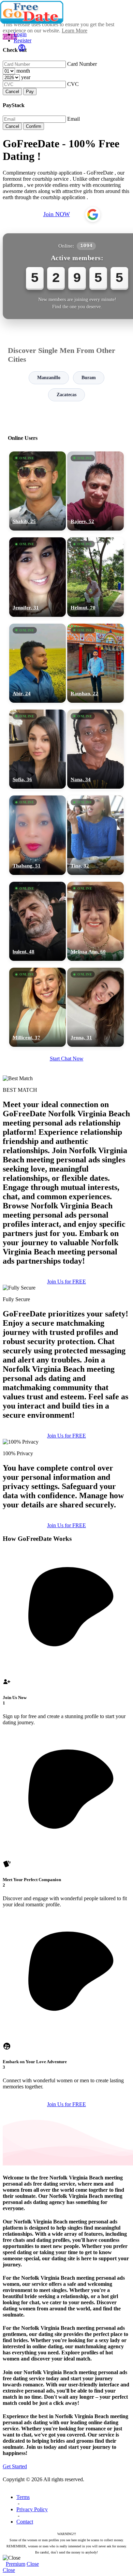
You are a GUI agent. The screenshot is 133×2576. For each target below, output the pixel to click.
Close (33, 2564)
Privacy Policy (32, 2509)
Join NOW (57, 214)
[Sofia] (38, 749)
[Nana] (95, 749)
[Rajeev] (95, 491)
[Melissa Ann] (95, 921)
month (23, 71)
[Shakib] (38, 491)
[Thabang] (38, 835)
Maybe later (66, 1353)
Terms (23, 2497)
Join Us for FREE (66, 1436)
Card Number (82, 64)
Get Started (15, 2466)
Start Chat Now (67, 1059)
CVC (73, 84)
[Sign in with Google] (93, 214)
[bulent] (38, 921)
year (26, 77)
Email (73, 119)
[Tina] (95, 835)
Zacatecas (66, 395)
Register (23, 40)
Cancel (12, 92)
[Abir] (38, 663)
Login (20, 34)
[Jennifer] (38, 577)
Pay (30, 92)
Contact (25, 2522)
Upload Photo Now (70, 1338)
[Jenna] (95, 1007)
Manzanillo (49, 378)
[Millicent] (38, 1007)
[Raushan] (95, 663)
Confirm (34, 126)
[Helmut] (95, 577)
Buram (89, 378)
